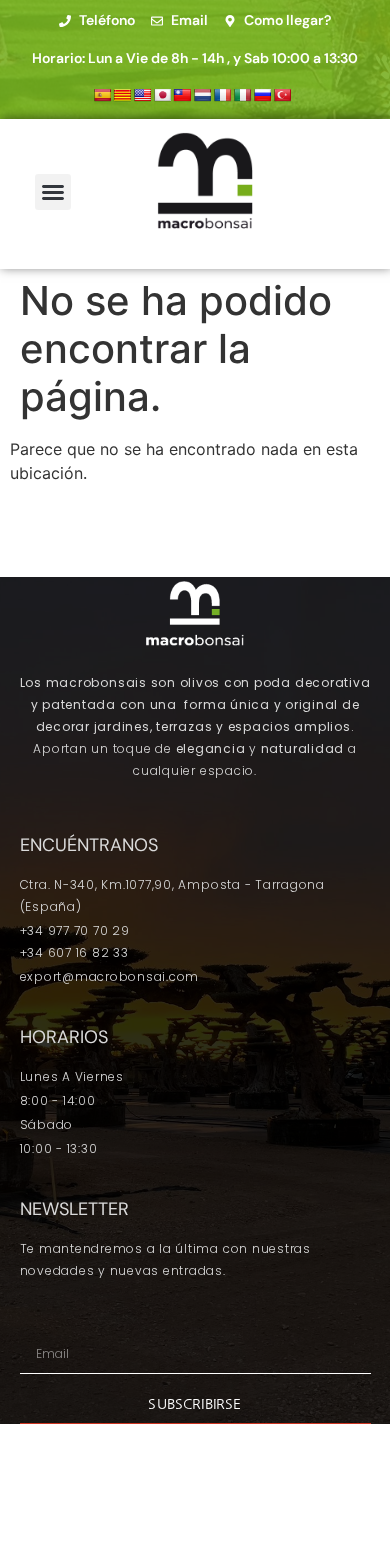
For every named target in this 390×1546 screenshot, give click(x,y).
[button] (53, 192)
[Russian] (262, 95)
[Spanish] (102, 95)
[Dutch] (202, 95)
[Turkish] (282, 95)
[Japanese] (162, 95)
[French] (222, 95)
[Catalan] (122, 95)
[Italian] (242, 95)
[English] (142, 95)
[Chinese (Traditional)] (182, 95)
